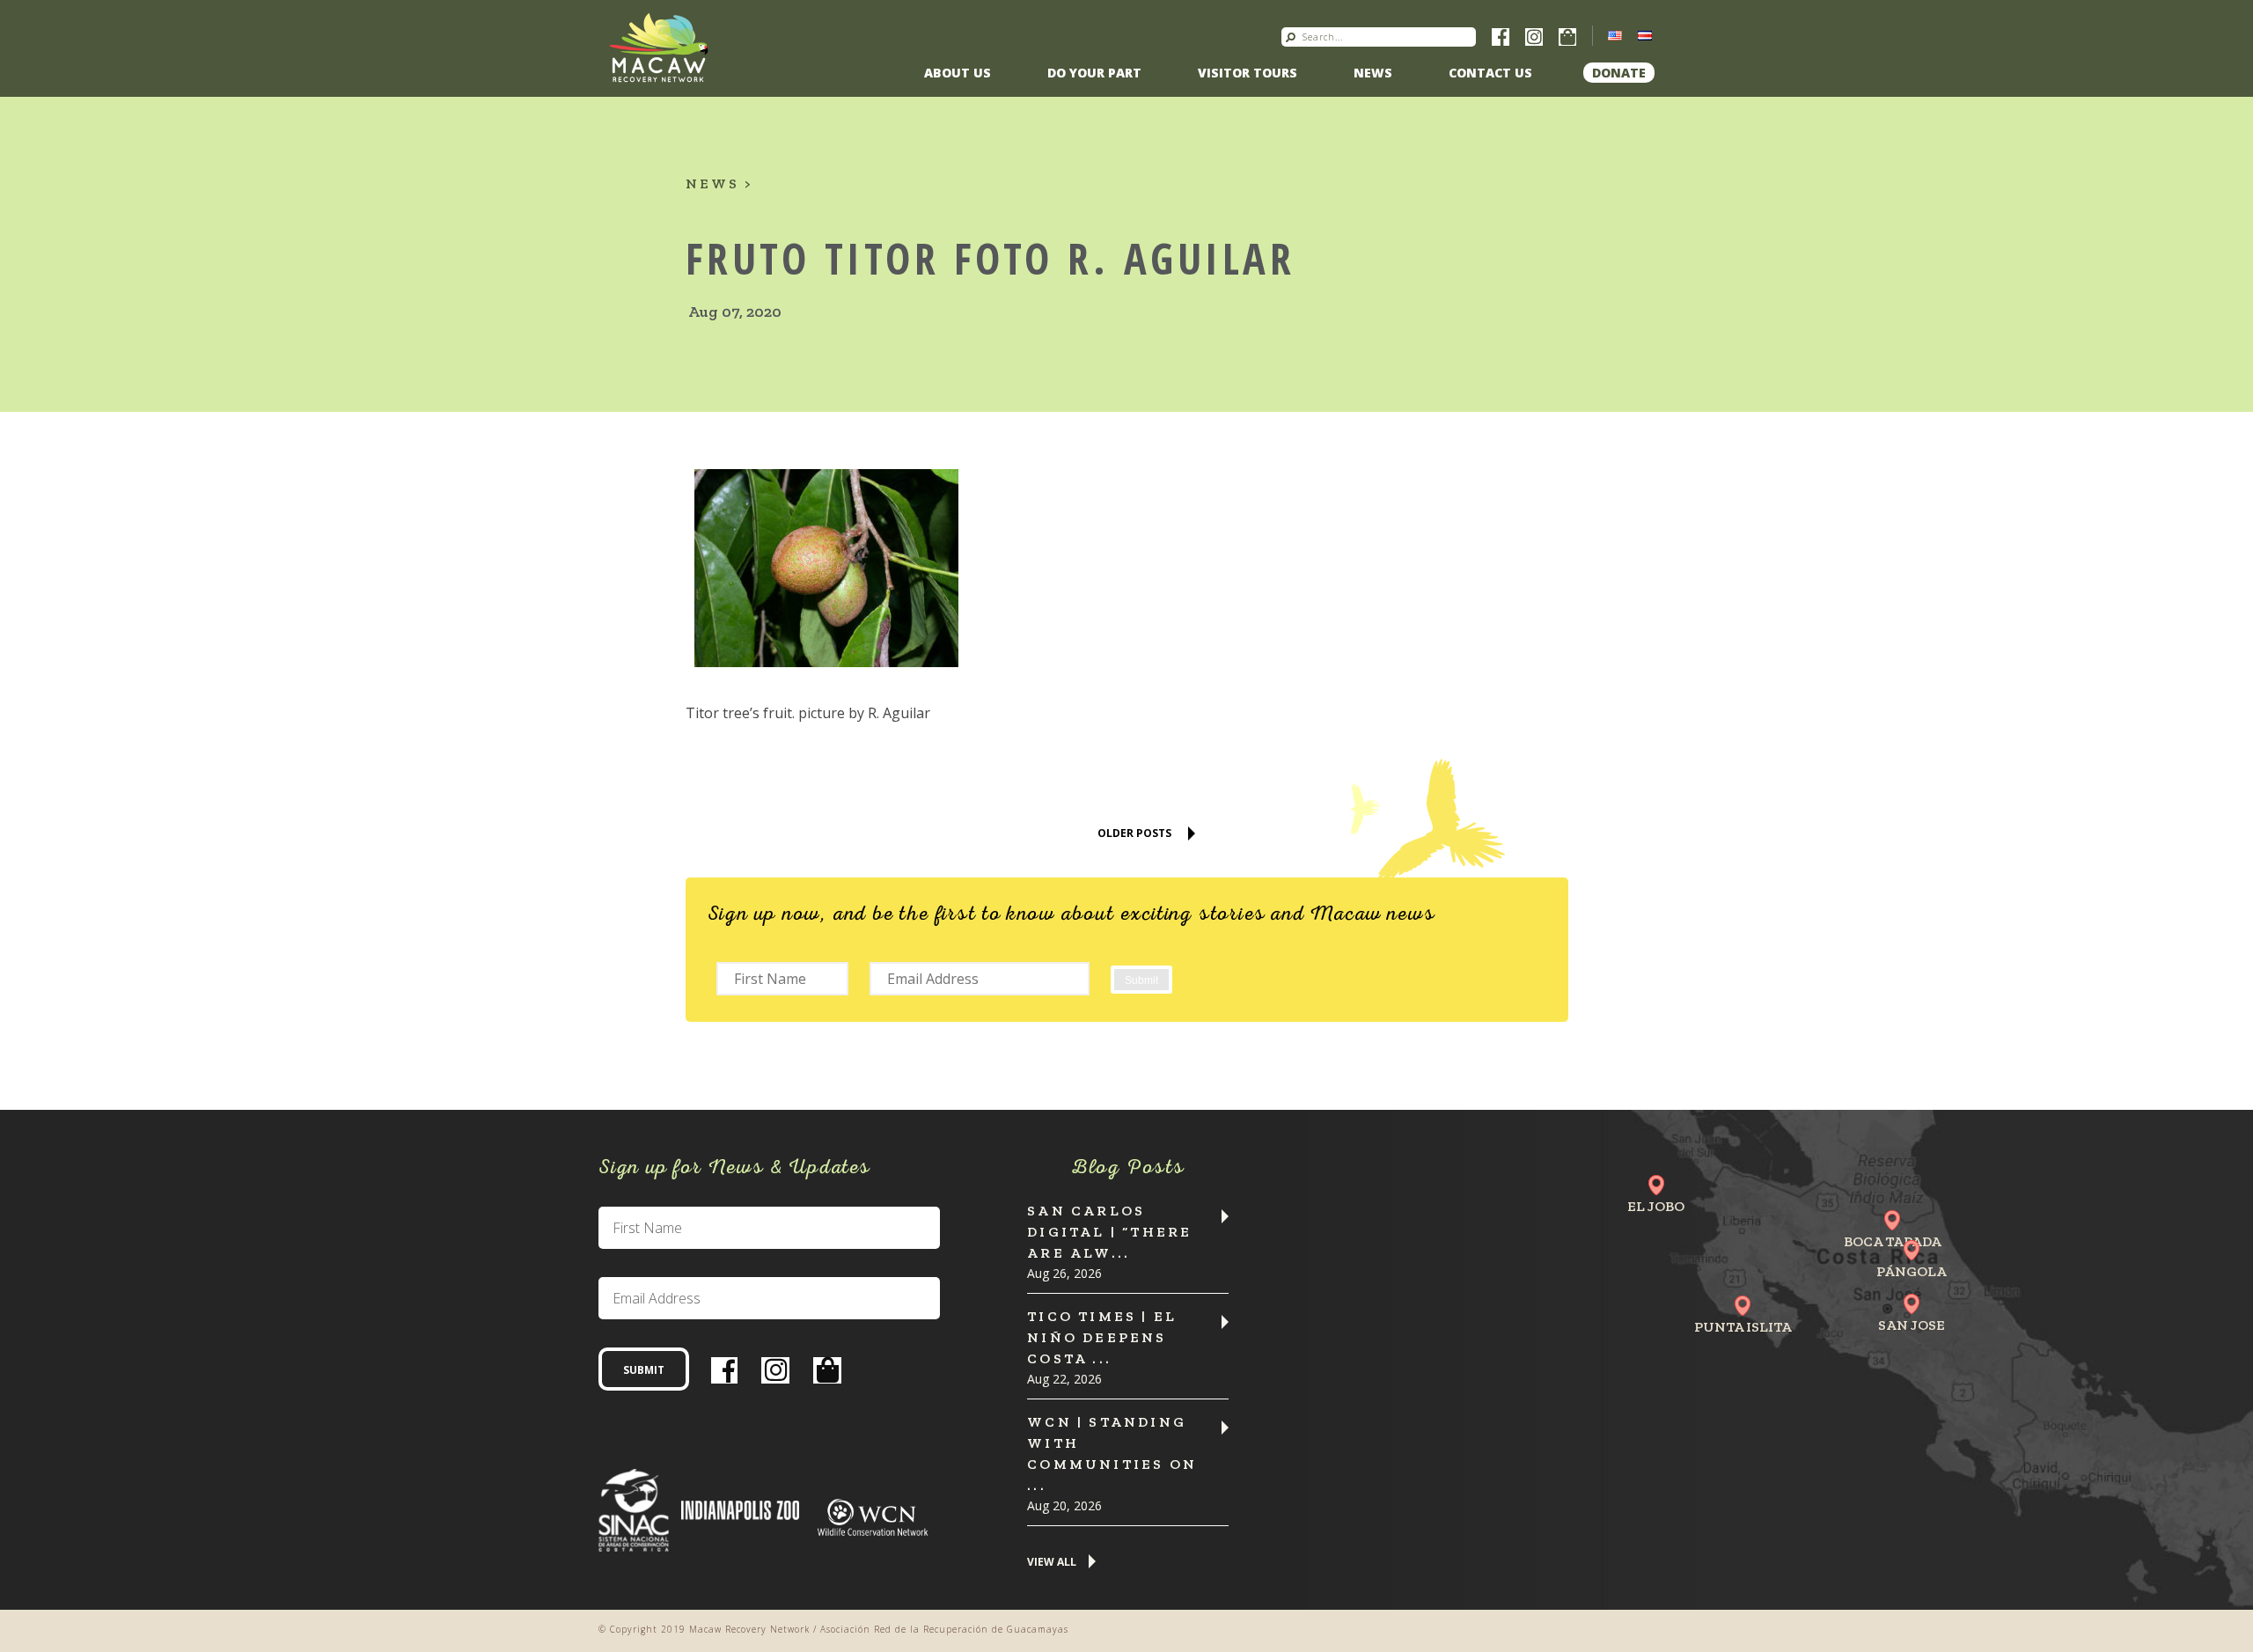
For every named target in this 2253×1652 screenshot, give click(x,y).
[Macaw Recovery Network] (659, 47)
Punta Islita (1743, 1327)
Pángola (1912, 1271)
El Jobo (1656, 1206)
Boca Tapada (1893, 1241)
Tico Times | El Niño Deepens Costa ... (1102, 1337)
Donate (1619, 73)
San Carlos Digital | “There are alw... (1109, 1232)
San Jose (1912, 1325)
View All (1052, 1563)
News (1373, 73)
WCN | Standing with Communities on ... (1112, 1454)
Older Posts (1134, 833)
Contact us (1490, 73)
